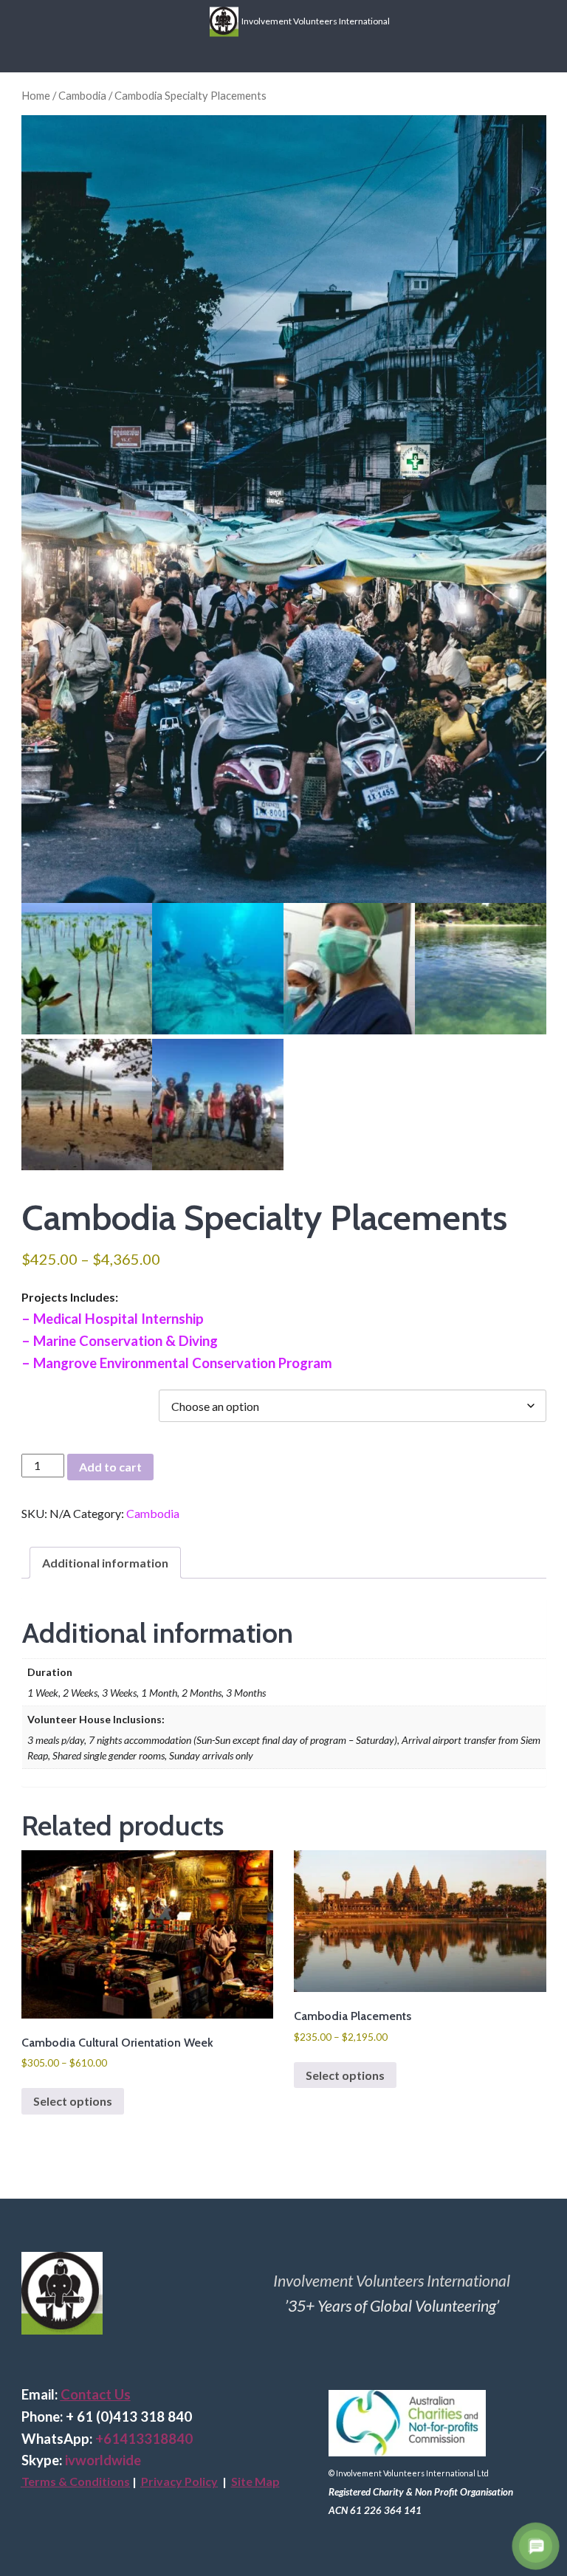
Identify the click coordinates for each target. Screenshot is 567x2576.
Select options (73, 2101)
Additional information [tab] (105, 1563)
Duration (51, 1397)
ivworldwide (103, 2460)
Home (36, 95)
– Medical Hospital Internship (113, 1319)
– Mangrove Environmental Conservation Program (177, 1363)
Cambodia (82, 95)
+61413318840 (144, 2439)
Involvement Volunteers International (314, 20)
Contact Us (96, 2394)
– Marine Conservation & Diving (120, 1341)
